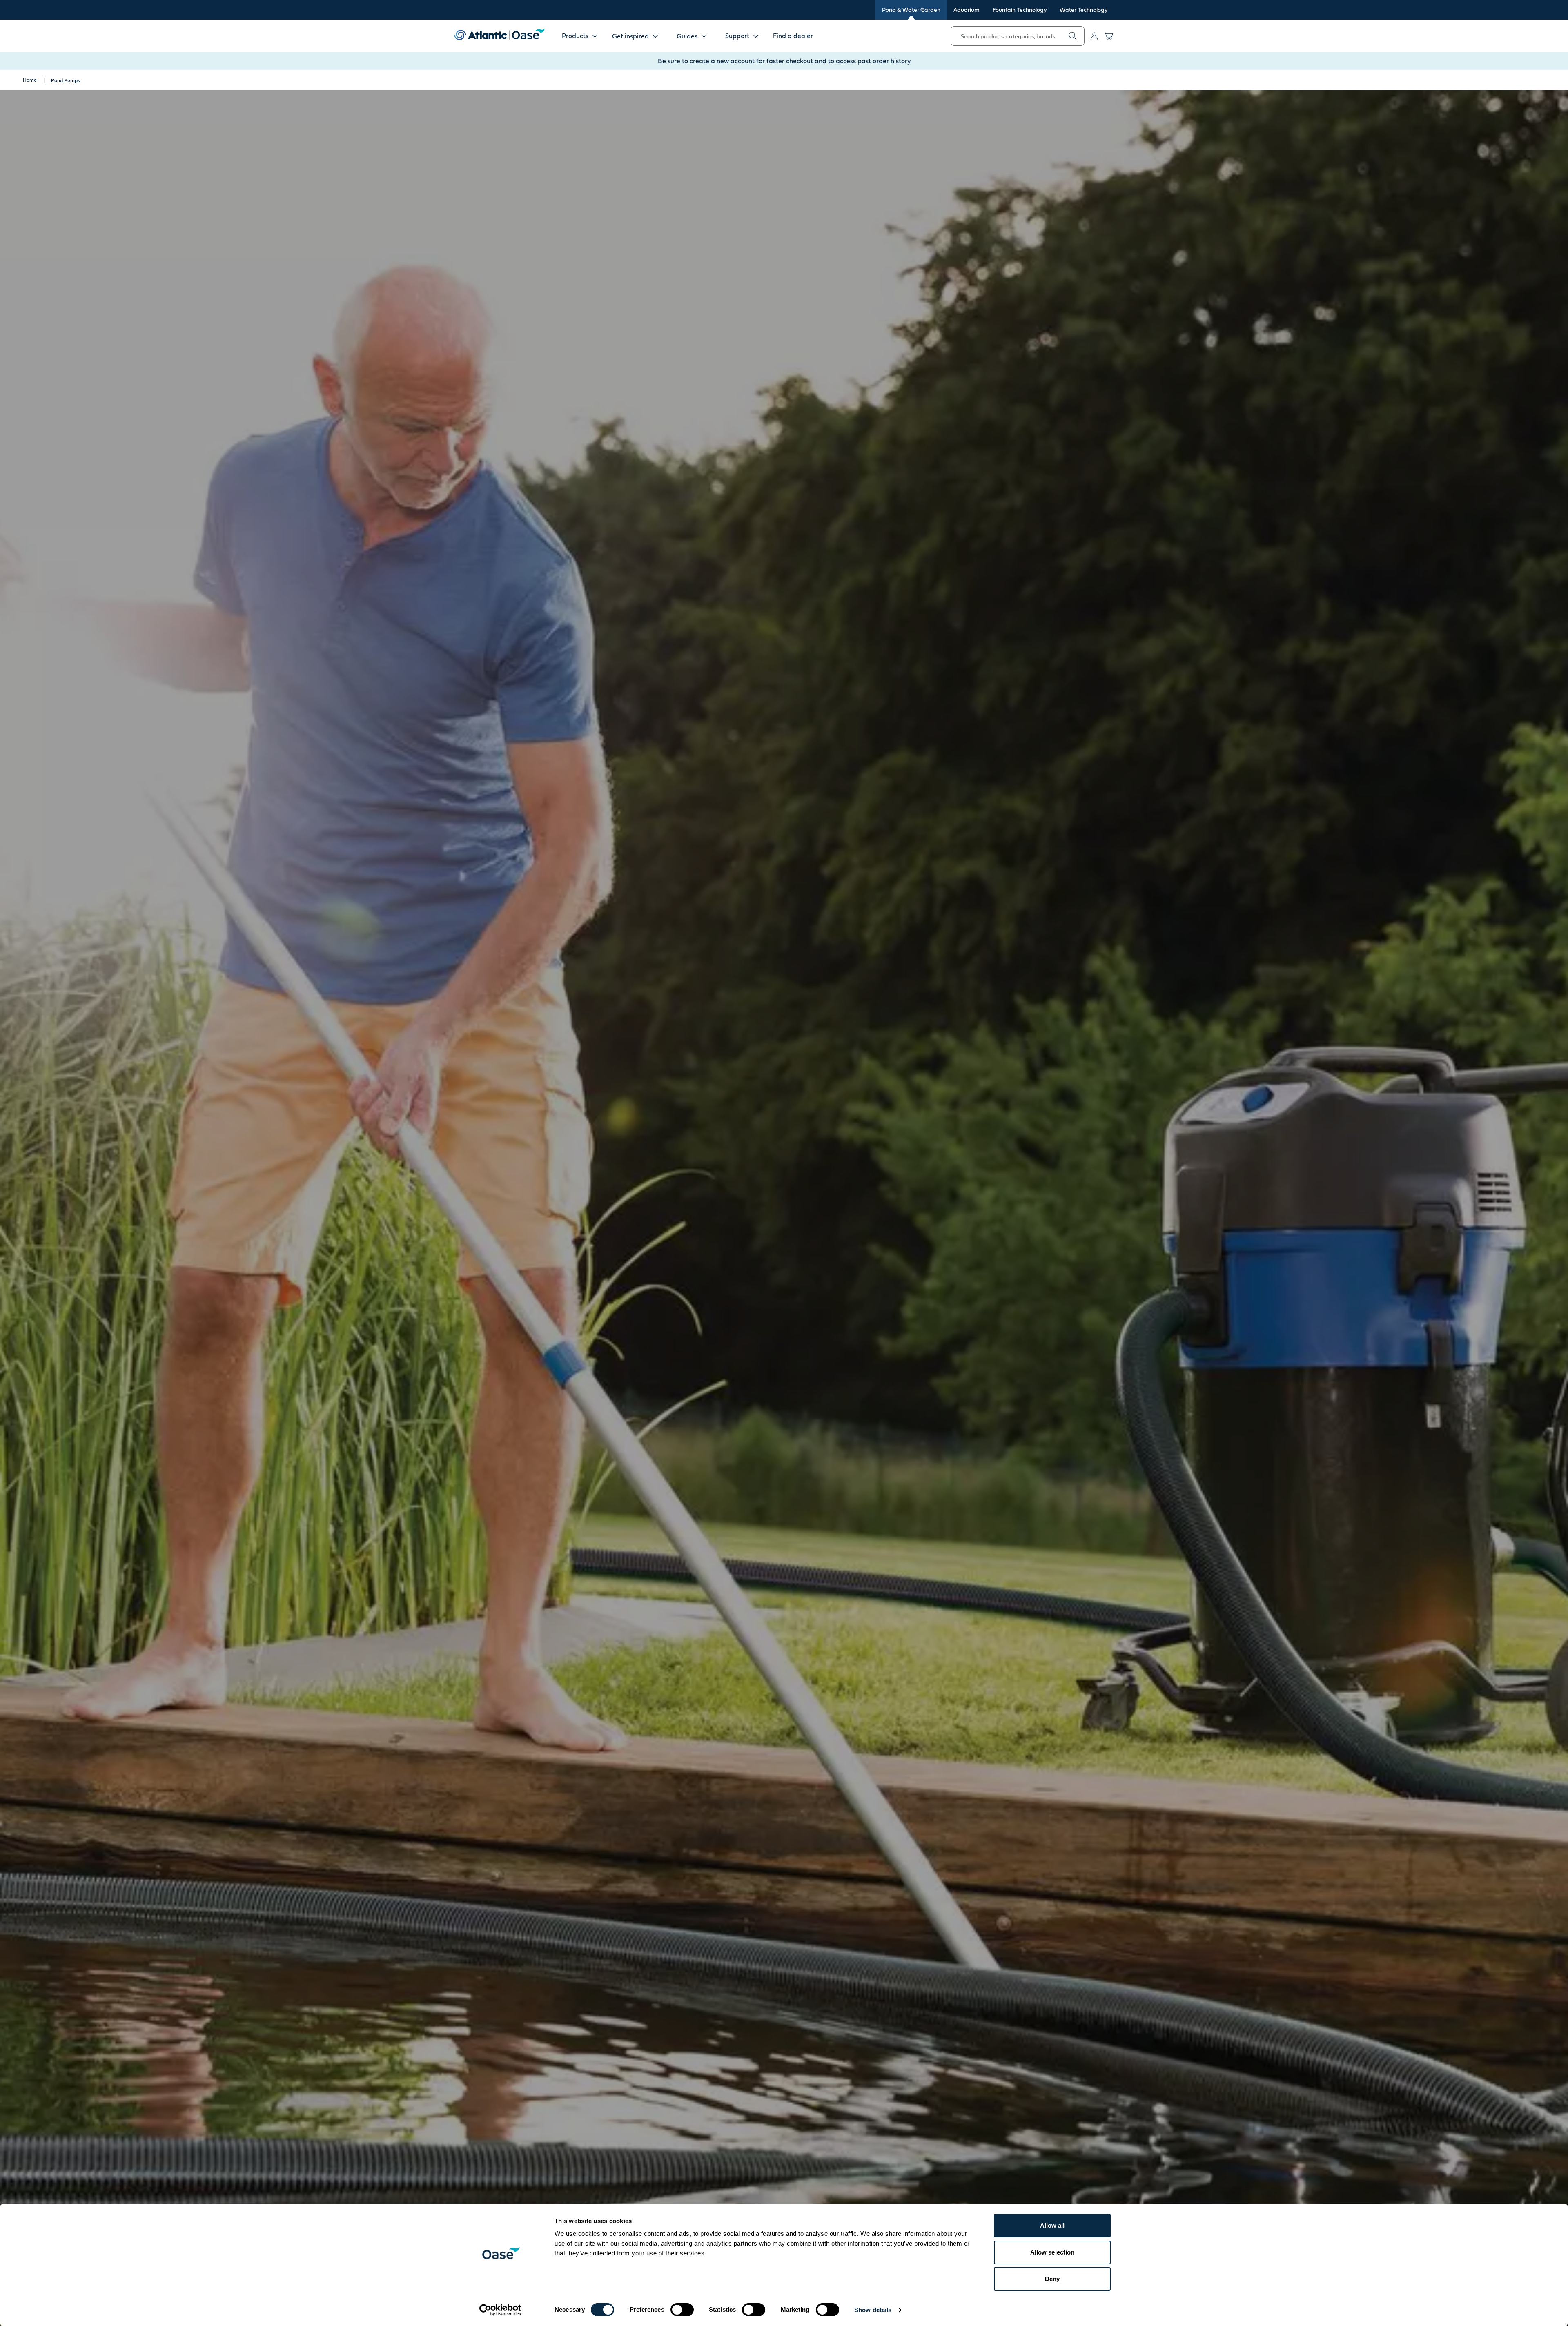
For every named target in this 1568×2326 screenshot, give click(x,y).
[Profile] (1094, 36)
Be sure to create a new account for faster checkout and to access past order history (784, 61)
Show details (873, 2310)
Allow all (1052, 2225)
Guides (687, 36)
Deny (1052, 2279)
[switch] (682, 2310)
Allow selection (1052, 2252)
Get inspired (630, 36)
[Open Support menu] (756, 36)
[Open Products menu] (595, 36)
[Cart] (1109, 36)
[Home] (499, 34)
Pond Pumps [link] (65, 80)
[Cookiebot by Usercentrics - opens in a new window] (500, 2310)
